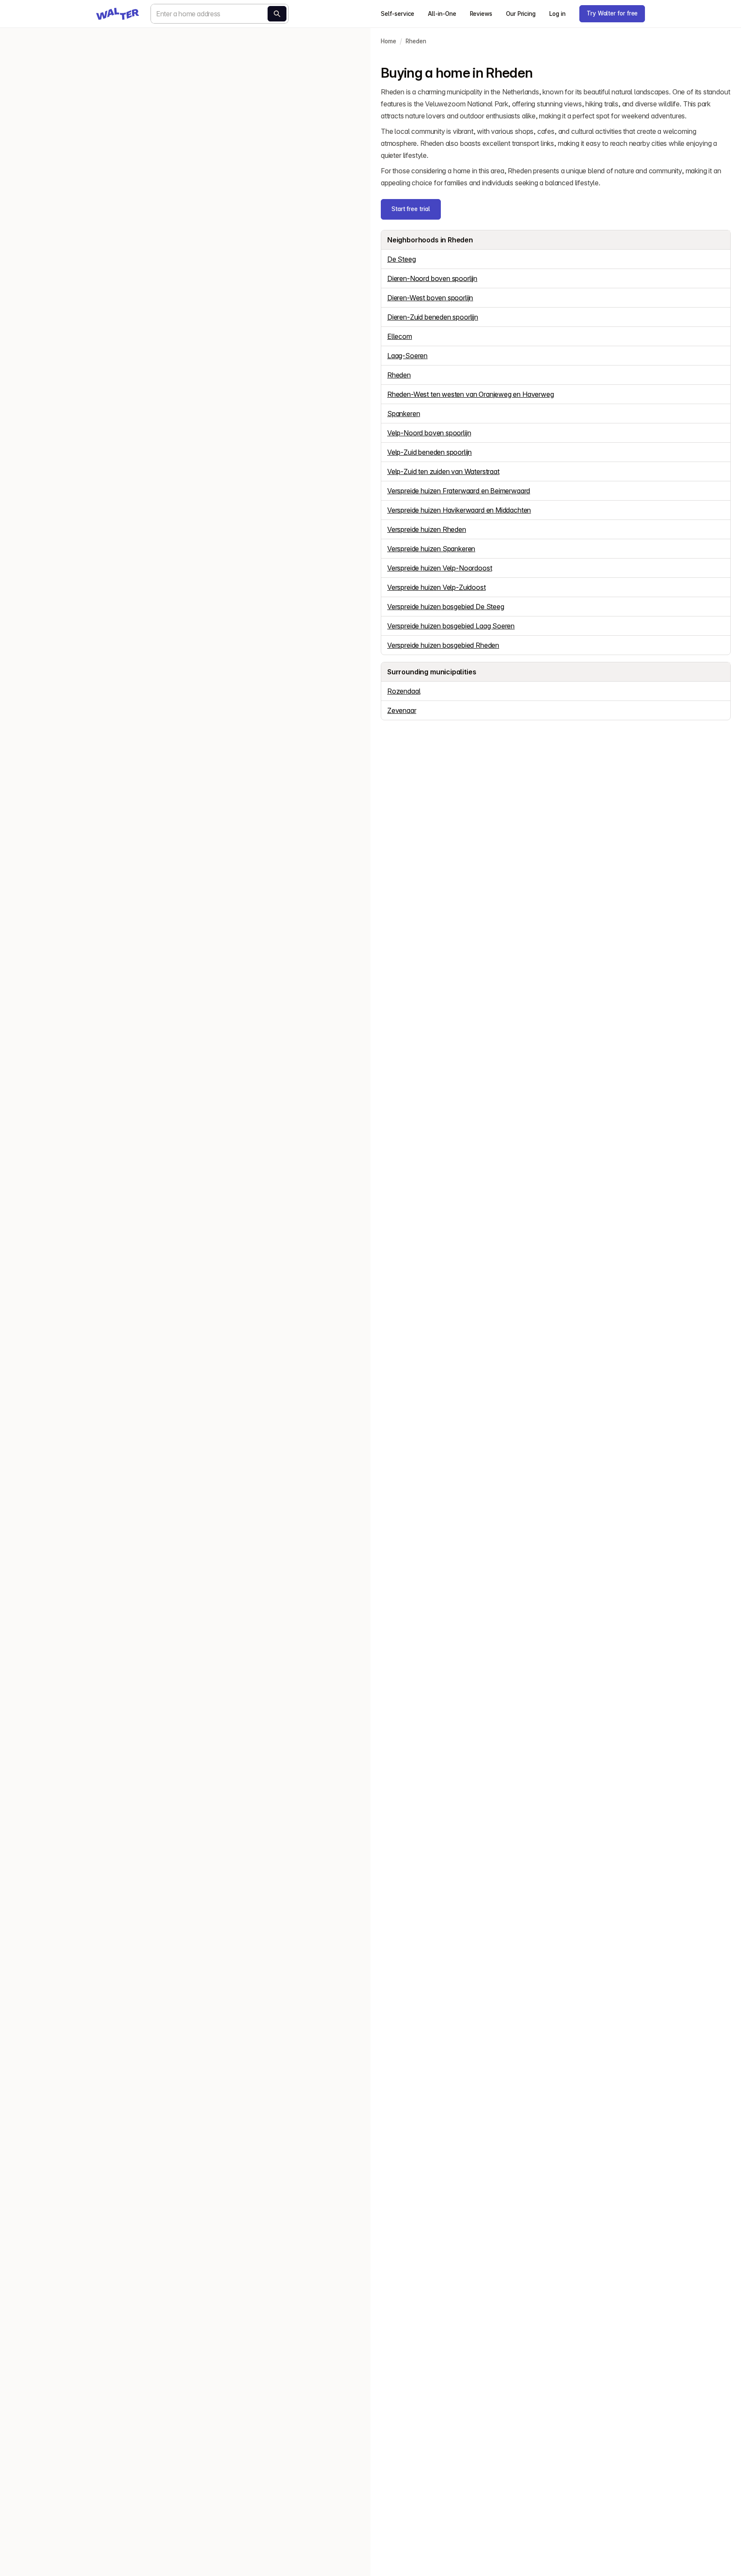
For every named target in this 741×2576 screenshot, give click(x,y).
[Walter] (117, 14)
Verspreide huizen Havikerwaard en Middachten (459, 510)
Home (389, 41)
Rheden (416, 41)
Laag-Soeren (407, 356)
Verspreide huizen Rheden (427, 529)
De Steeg (402, 259)
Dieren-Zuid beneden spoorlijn (433, 317)
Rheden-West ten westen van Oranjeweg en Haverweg (471, 394)
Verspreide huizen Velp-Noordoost (440, 568)
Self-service (398, 14)
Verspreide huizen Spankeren (431, 549)
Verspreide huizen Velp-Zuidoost (437, 587)
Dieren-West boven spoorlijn (430, 298)
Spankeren (404, 414)
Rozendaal (404, 691)
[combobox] (220, 14)
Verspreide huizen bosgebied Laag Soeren (451, 626)
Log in (557, 14)
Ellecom (400, 336)
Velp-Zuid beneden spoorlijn (429, 452)
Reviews (481, 14)
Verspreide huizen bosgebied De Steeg (446, 607)
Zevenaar (402, 710)
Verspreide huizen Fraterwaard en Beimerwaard (459, 491)
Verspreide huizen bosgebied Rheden (443, 645)
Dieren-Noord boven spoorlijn (432, 278)
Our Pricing (521, 14)
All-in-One (442, 14)
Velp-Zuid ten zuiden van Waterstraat (443, 471)
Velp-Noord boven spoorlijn (429, 433)
